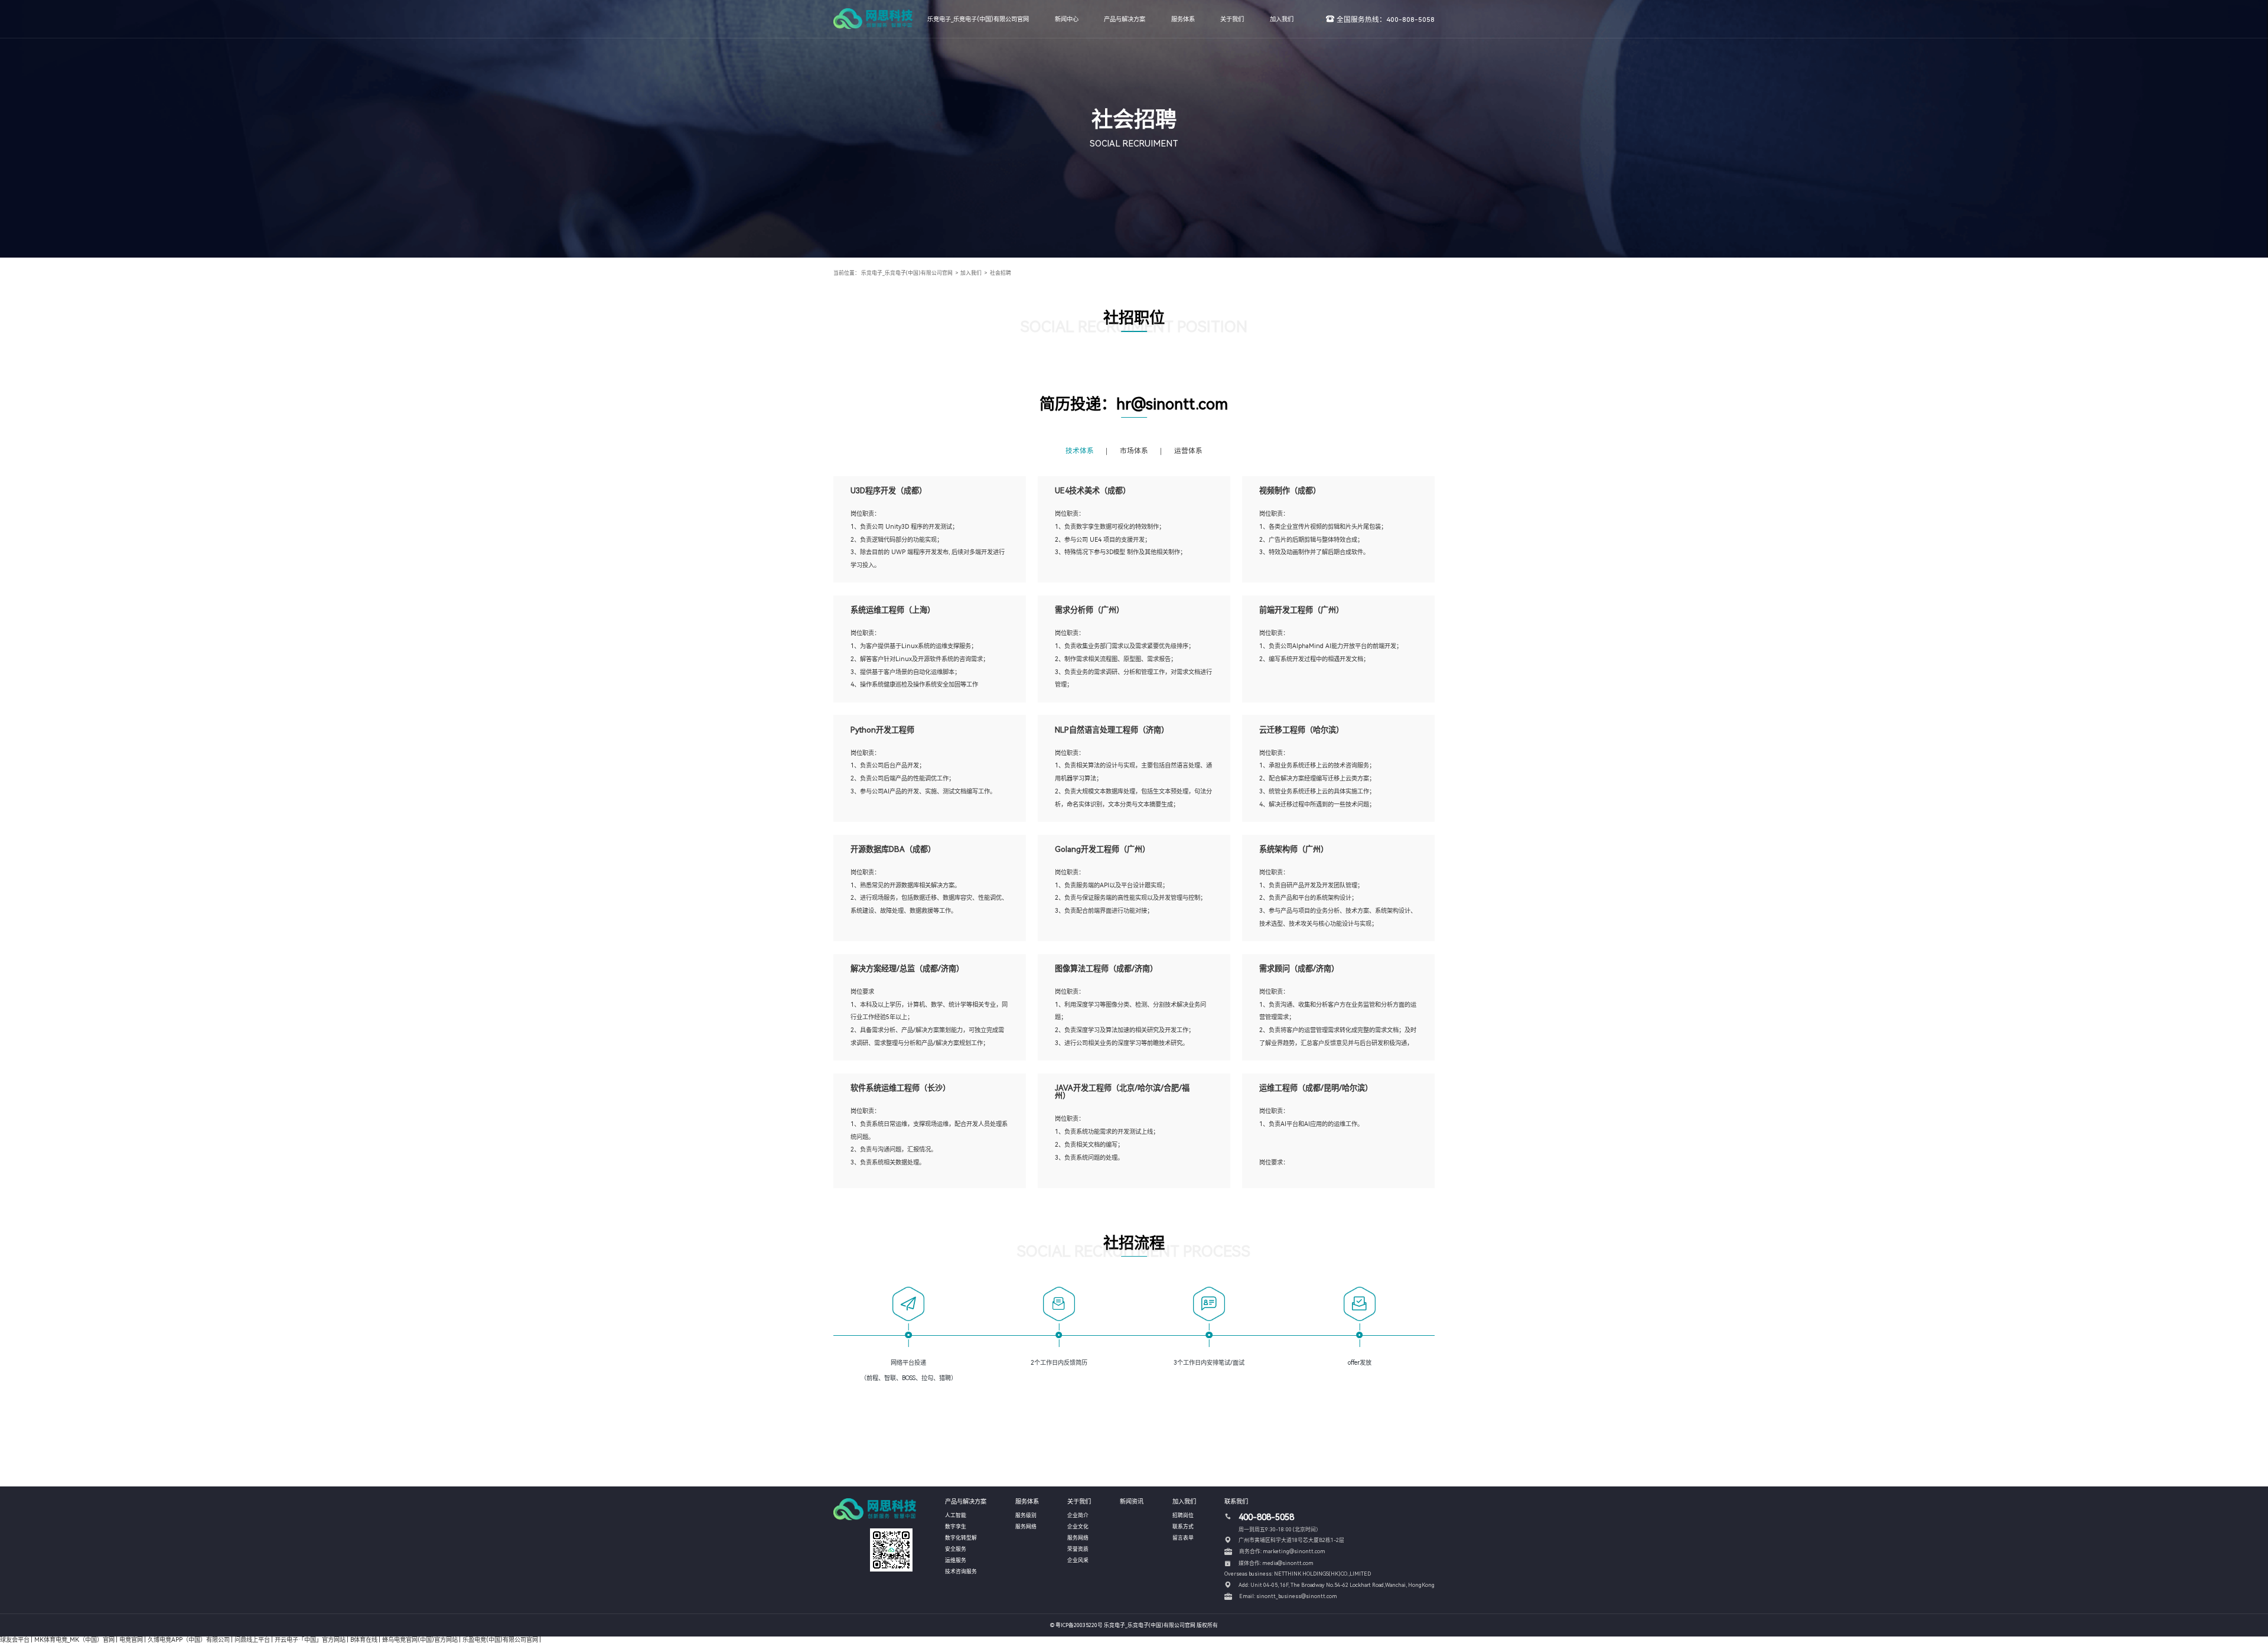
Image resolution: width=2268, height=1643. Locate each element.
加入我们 (1282, 19)
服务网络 (1026, 1527)
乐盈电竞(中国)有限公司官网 (500, 1639)
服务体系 (1183, 19)
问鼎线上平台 (252, 1639)
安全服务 (956, 1549)
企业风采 (1078, 1560)
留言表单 (1183, 1538)
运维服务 (956, 1560)
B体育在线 (364, 1639)
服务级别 (1026, 1515)
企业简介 (1078, 1515)
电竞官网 (131, 1639)
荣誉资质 (1078, 1549)
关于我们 (1232, 19)
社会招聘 (1001, 273)
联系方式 (1183, 1527)
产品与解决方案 (1125, 19)
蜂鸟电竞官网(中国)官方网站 (420, 1639)
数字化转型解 (961, 1538)
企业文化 (1078, 1527)
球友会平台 (15, 1639)
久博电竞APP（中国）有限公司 (189, 1639)
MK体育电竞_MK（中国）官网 (74, 1639)
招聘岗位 (1183, 1515)
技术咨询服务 (961, 1572)
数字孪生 (956, 1527)
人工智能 (956, 1515)
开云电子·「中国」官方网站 (310, 1639)
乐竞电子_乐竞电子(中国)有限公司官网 (978, 19)
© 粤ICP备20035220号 (1076, 1625)
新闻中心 (1067, 19)
